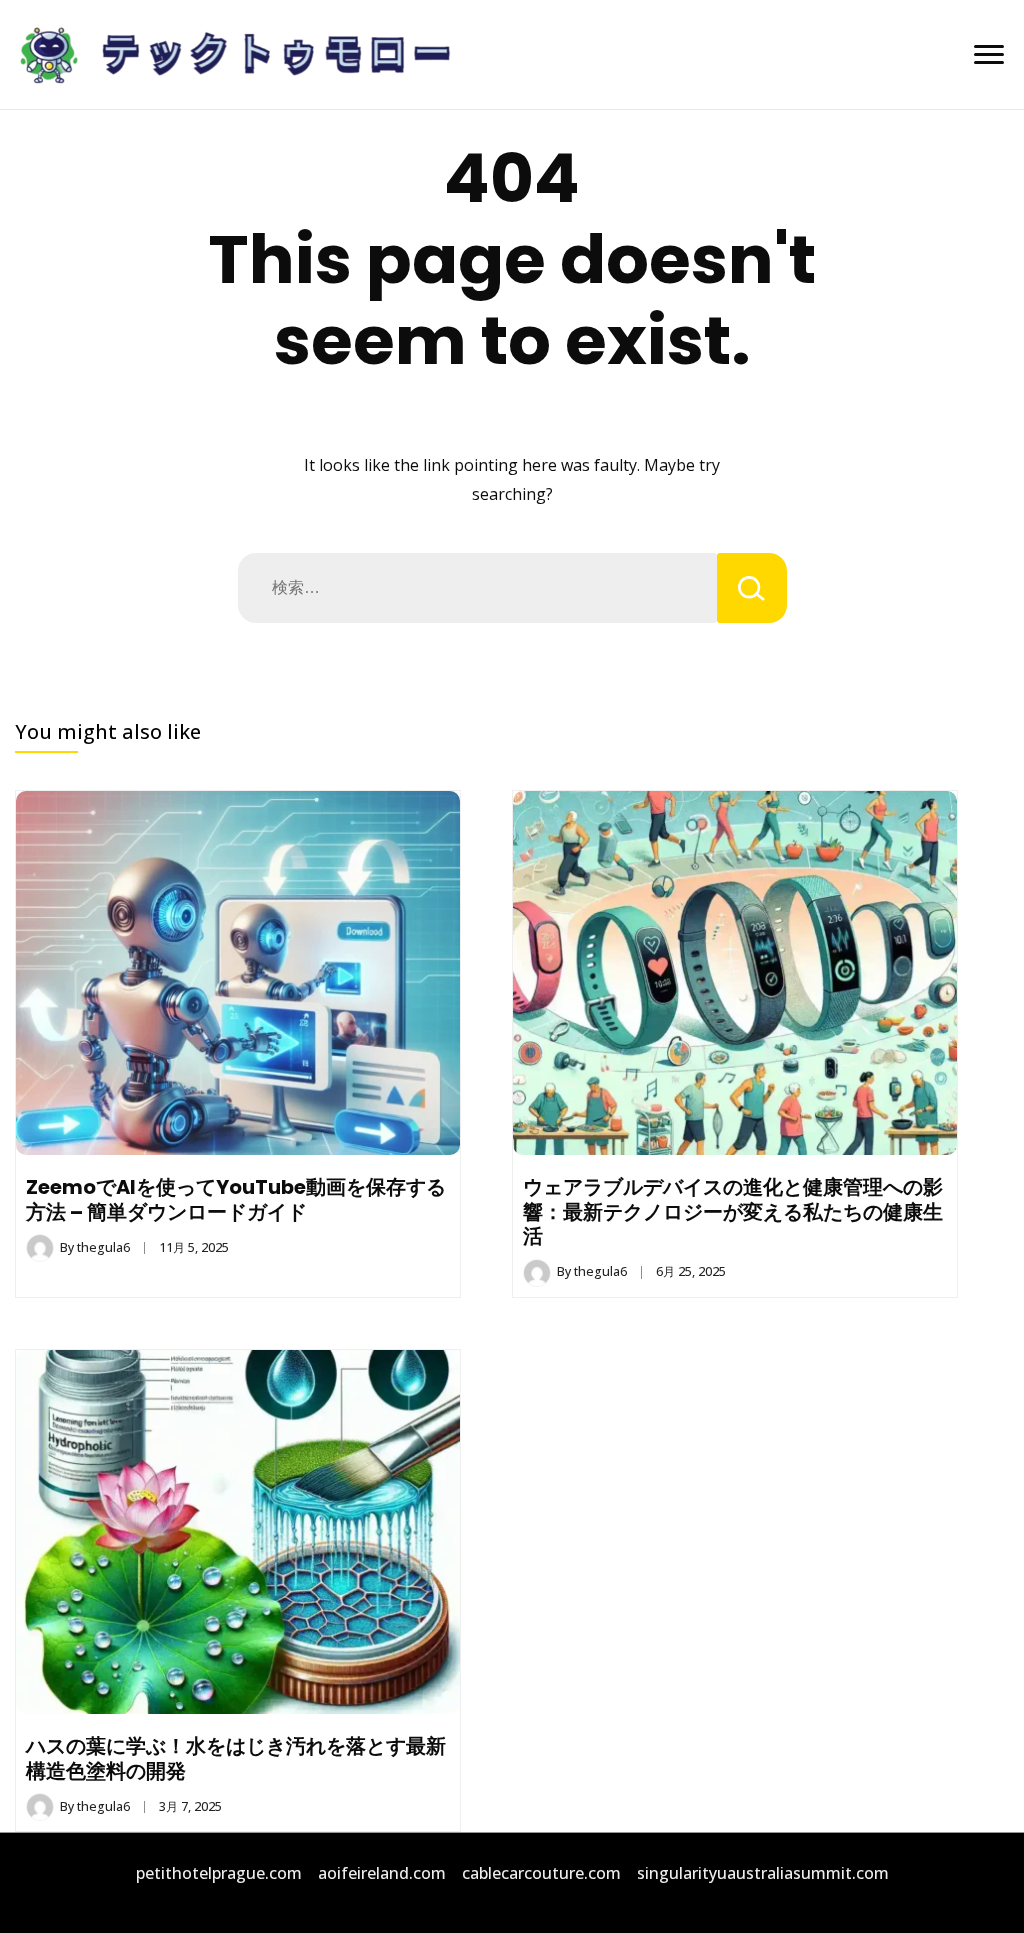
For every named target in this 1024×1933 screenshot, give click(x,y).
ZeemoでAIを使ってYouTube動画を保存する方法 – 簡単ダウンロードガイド (236, 1199)
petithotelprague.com (219, 1873)
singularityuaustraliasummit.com (763, 1873)
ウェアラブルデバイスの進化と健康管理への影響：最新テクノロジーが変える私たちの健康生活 (733, 1211)
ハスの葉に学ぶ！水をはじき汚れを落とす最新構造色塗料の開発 (236, 1758)
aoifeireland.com (382, 1873)
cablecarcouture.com (541, 1873)
